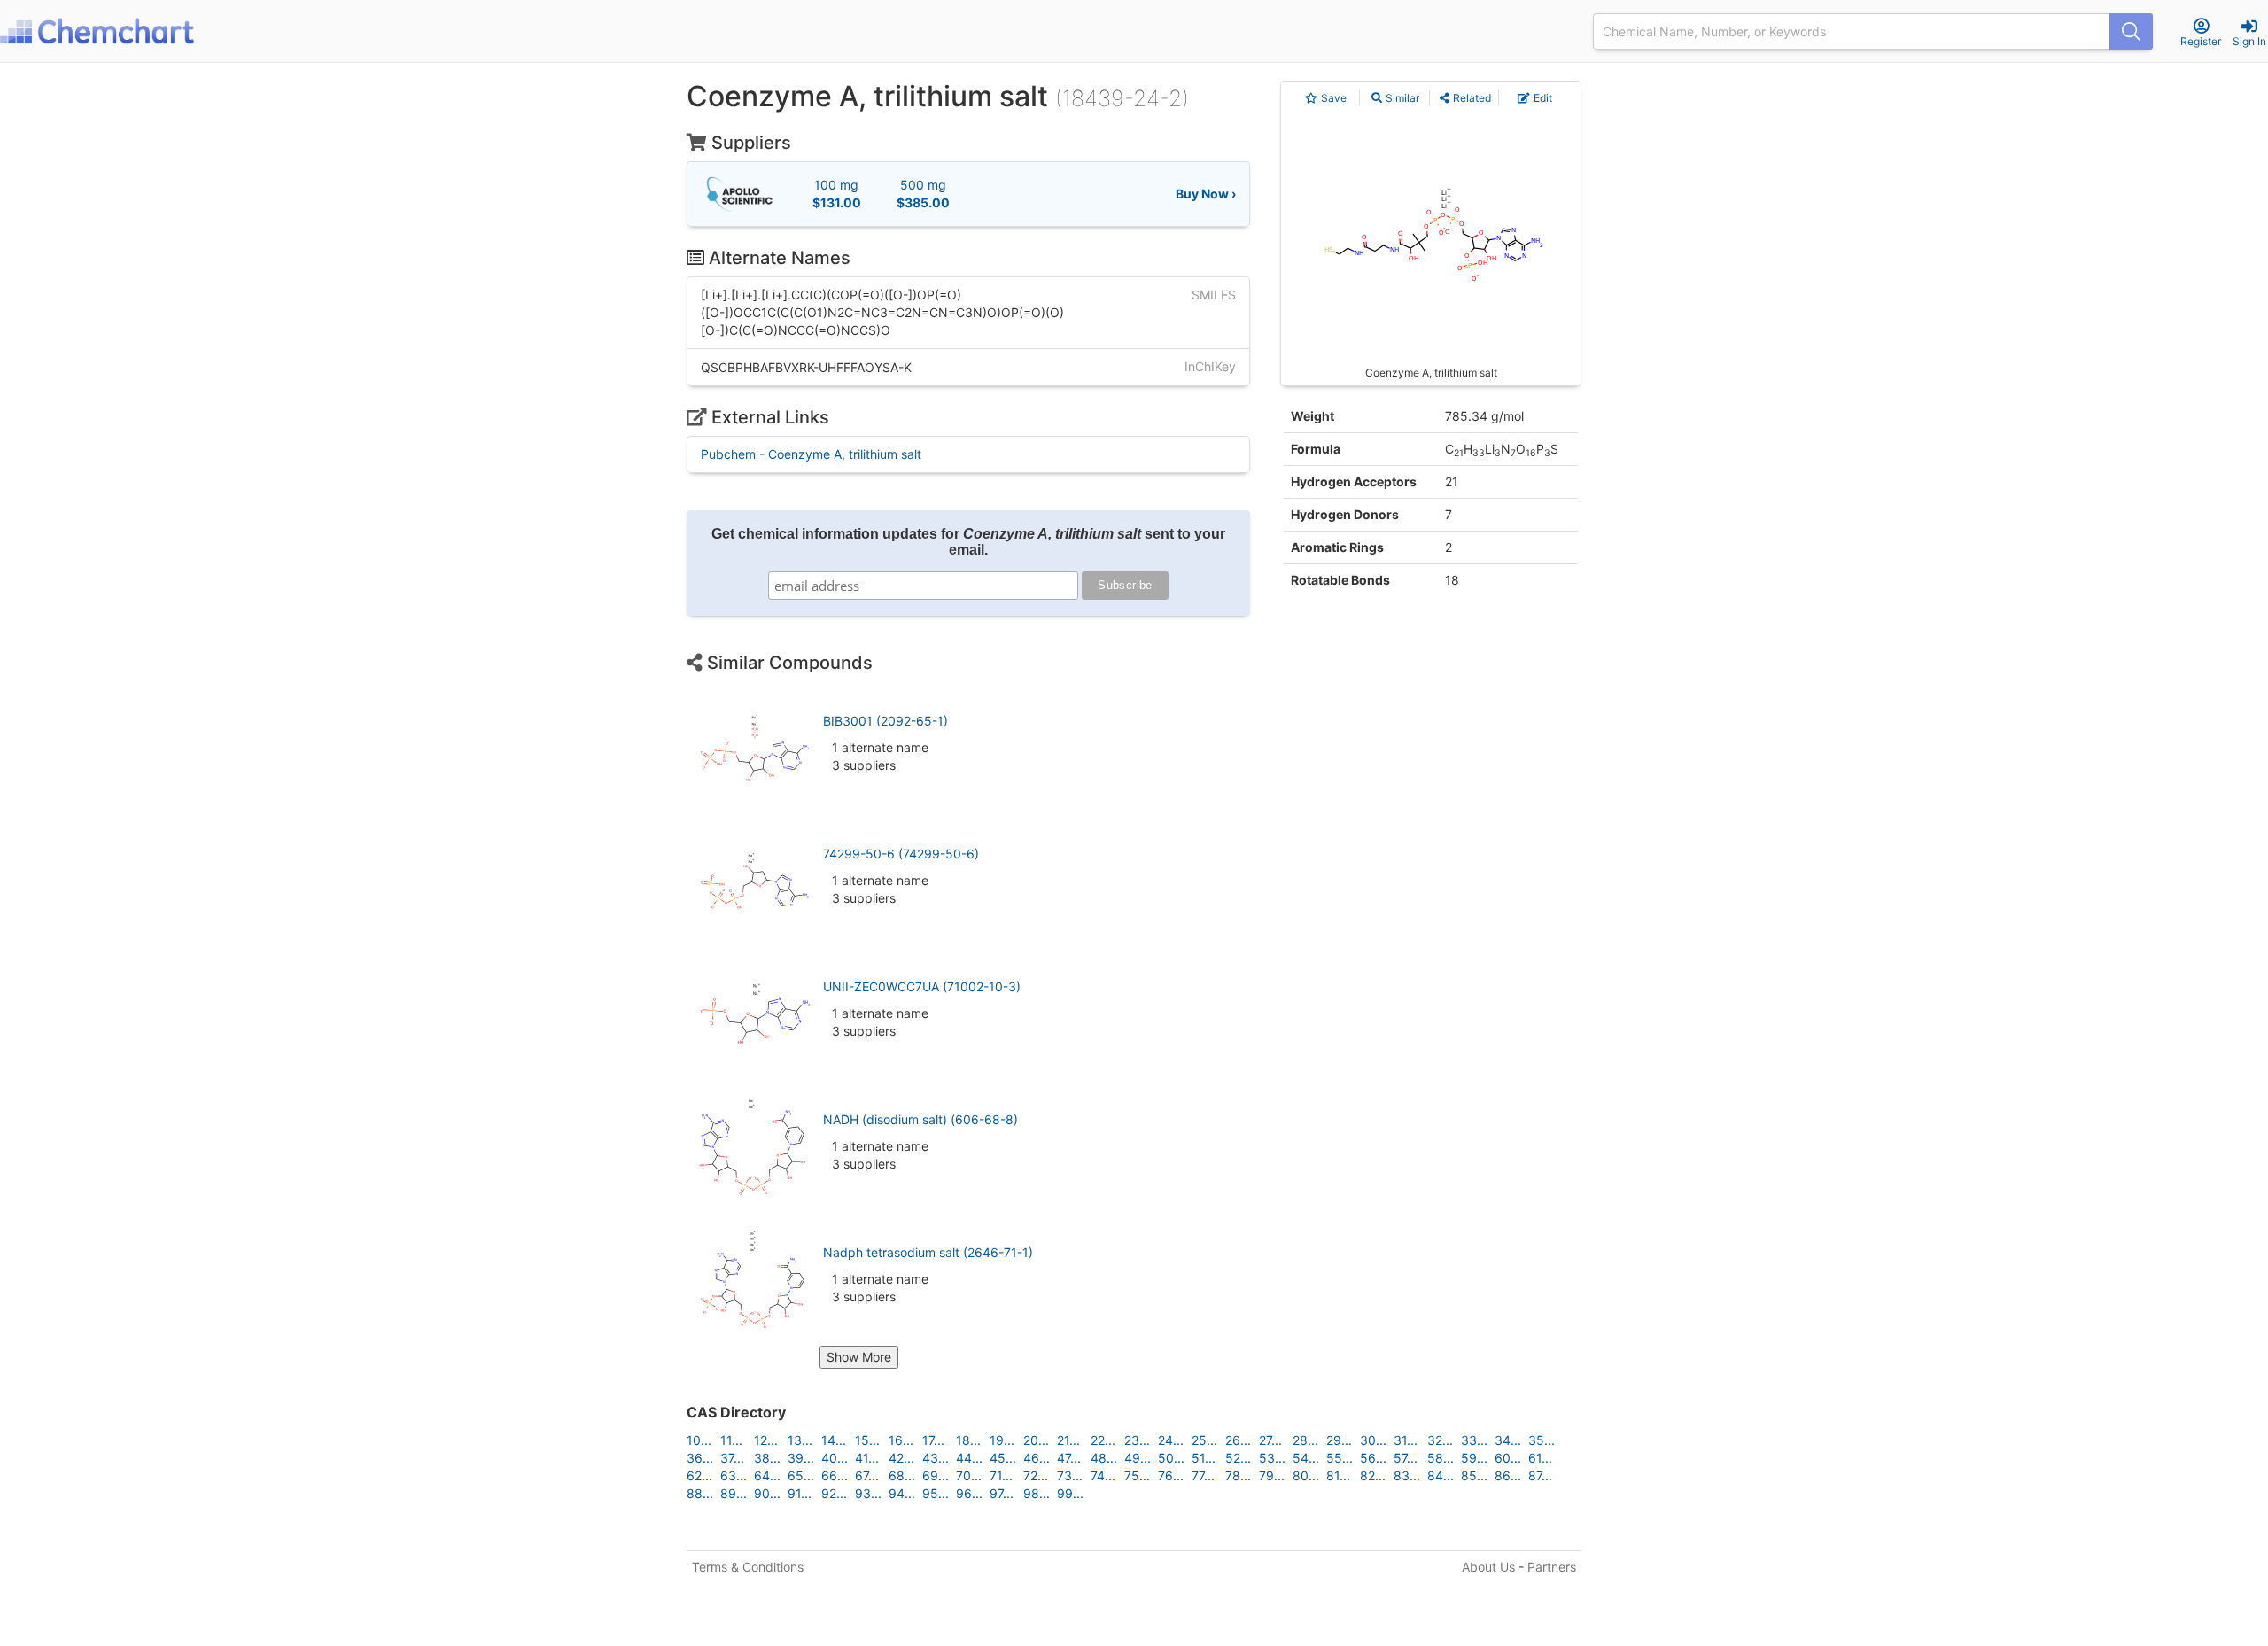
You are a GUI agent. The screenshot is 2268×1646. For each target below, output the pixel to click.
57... (1406, 1458)
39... (801, 1458)
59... (1474, 1458)
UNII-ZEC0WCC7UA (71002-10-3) (922, 986)
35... (1542, 1440)
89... (734, 1493)
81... (1338, 1475)
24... (1171, 1440)
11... (731, 1440)
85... (1474, 1475)
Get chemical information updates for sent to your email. (968, 542)
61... (1540, 1458)
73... (1070, 1475)
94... (902, 1493)
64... (767, 1475)
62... (699, 1475)
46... (1037, 1458)
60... (1508, 1458)
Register (2201, 41)
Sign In (2249, 41)
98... (1037, 1493)
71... (1001, 1475)
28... (1305, 1440)
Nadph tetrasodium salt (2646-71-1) (928, 1252)
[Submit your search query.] (2131, 31)
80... (1306, 1475)
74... (1103, 1475)
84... (1441, 1475)
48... (1104, 1458)
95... (936, 1493)
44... (969, 1458)
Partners (1552, 1567)
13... (800, 1440)
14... (834, 1440)
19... (1002, 1440)
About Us (1488, 1567)
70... (969, 1475)
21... (1068, 1440)
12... (766, 1440)
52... (1238, 1458)
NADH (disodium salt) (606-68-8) (920, 1119)
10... (699, 1440)
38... (767, 1458)
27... (1270, 1440)
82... (1373, 1475)
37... (732, 1458)
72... (1036, 1475)
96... (969, 1493)
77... (1203, 1475)
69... (936, 1475)
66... (835, 1475)
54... (1306, 1458)
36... (700, 1458)
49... (1138, 1458)
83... (1407, 1475)
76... (1171, 1475)
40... (835, 1458)
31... (1406, 1440)
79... (1272, 1475)
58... (1441, 1458)
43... (936, 1458)
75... (1137, 1475)
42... (901, 1458)
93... (868, 1493)
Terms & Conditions (748, 1567)
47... (1069, 1458)
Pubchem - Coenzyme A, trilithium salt (811, 454)
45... (1003, 1458)
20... (1036, 1440)
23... (1137, 1440)
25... (1204, 1440)
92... (834, 1493)
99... (1070, 1493)
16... (901, 1440)
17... (933, 1440)
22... (1103, 1440)
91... (800, 1493)
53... (1272, 1458)
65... (801, 1475)
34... (1508, 1440)
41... (867, 1458)
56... (1373, 1458)
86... (1508, 1475)
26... (1238, 1440)
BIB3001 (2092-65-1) (885, 721)
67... (867, 1475)
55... (1340, 1458)
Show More (859, 1357)
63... (734, 1475)
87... (1540, 1475)
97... (1002, 1493)
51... (1204, 1458)
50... (1171, 1458)
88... (700, 1493)
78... (1238, 1475)
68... (902, 1475)
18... (968, 1440)
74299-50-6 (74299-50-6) (901, 854)
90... (767, 1493)
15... (867, 1440)
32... (1440, 1440)
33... (1474, 1440)
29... (1339, 1440)
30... (1373, 1440)
